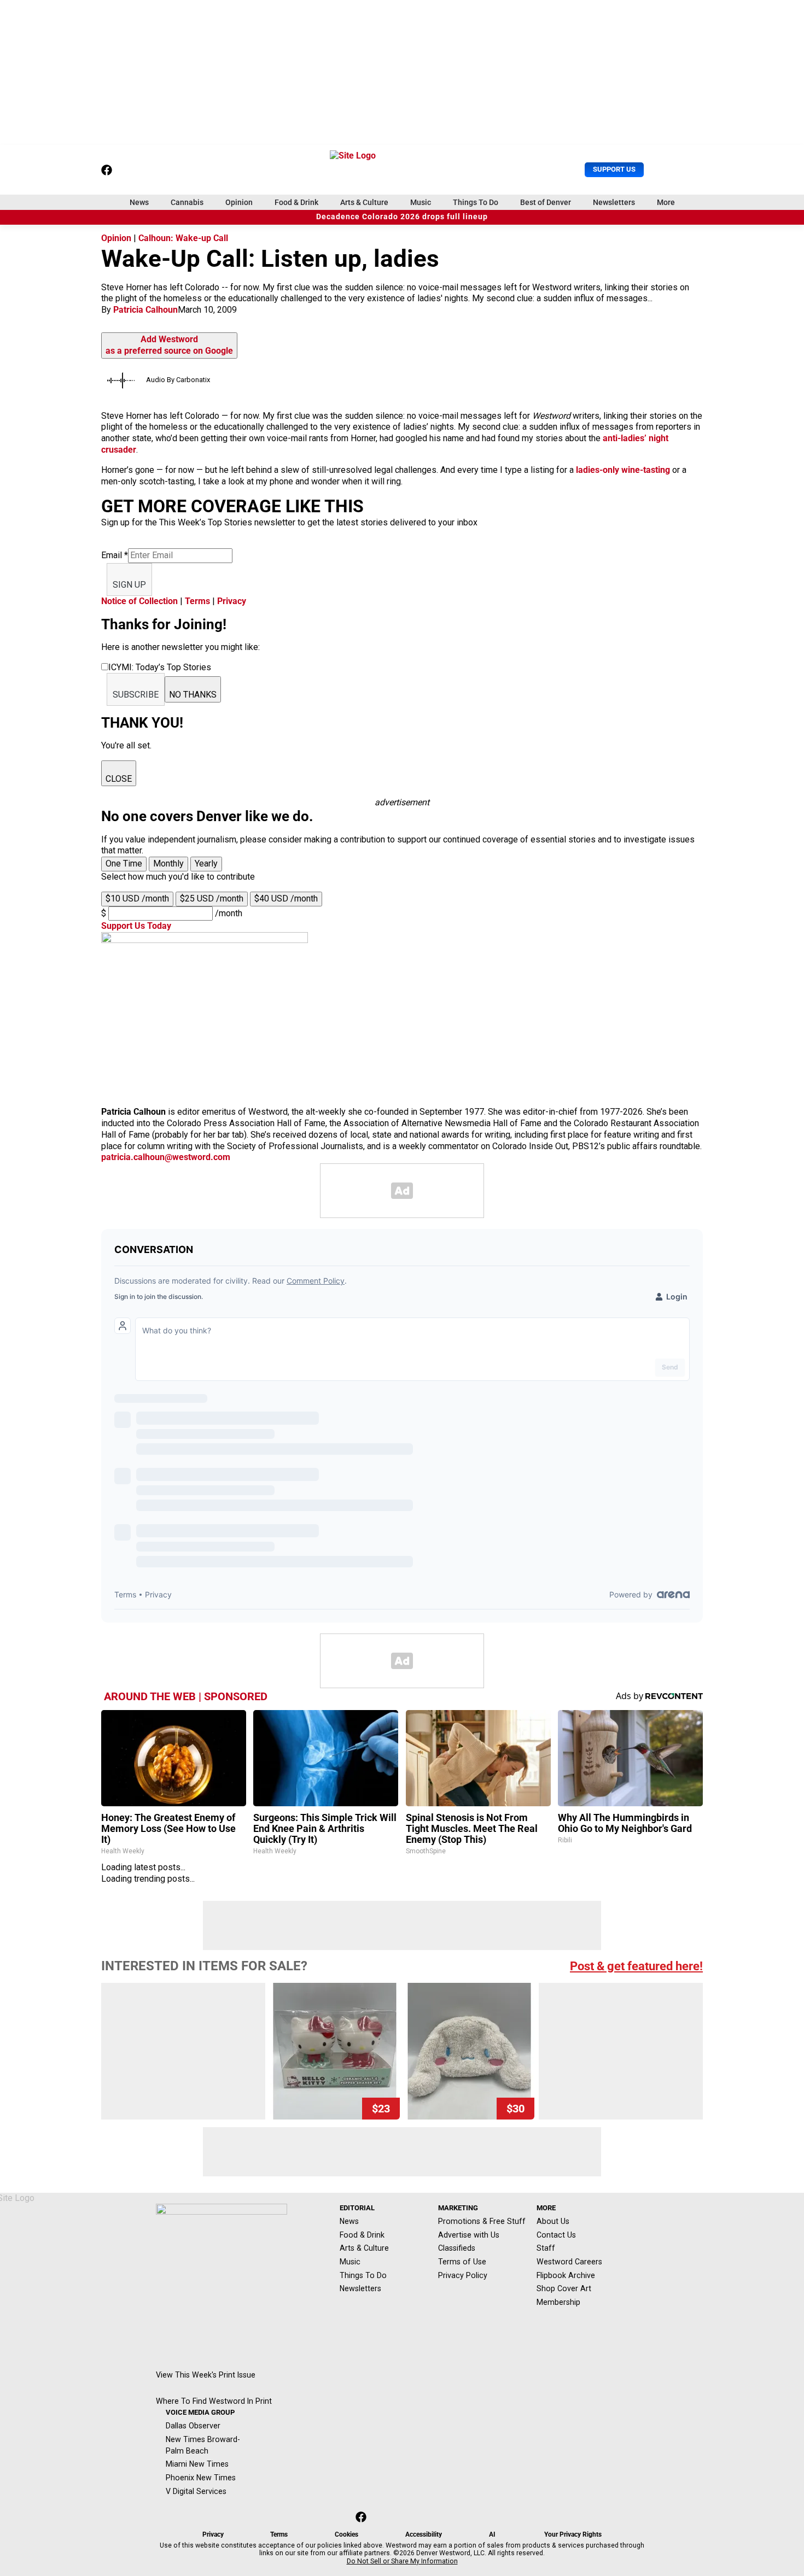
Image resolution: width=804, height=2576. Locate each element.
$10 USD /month (137, 898)
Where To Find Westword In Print (214, 2401)
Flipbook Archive (566, 2275)
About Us (553, 2221)
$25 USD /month (212, 898)
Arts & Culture (364, 202)
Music (421, 202)
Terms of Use (462, 2262)
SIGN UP (129, 585)
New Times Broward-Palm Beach (203, 2445)
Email (115, 555)
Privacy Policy (463, 2275)
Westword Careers (569, 2262)
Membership (558, 2302)
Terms (197, 601)
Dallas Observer (193, 2426)
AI (492, 2534)
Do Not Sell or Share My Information (402, 2561)
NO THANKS (193, 695)
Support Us (614, 169)
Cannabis (187, 202)
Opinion (239, 202)
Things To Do (476, 202)
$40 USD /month (286, 898)
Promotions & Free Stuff (482, 2221)
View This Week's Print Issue (206, 2375)
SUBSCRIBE (136, 695)
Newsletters (614, 202)
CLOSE (119, 779)
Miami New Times (197, 2464)
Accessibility (424, 2534)
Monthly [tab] (168, 863)
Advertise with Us (469, 2235)
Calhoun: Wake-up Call (183, 238)
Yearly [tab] (206, 863)
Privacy (232, 601)
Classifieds (457, 2248)
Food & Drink (296, 202)
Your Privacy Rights (573, 2534)
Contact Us (556, 2235)
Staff (546, 2248)
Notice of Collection (139, 601)
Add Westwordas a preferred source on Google (169, 345)
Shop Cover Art (564, 2288)
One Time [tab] (124, 863)
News (139, 202)
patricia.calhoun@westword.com (166, 1157)
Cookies (346, 2534)
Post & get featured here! (636, 1966)
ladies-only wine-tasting (624, 470)
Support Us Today (136, 926)
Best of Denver (546, 202)
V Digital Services (196, 2491)
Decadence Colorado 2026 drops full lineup (402, 217)
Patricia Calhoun (145, 310)
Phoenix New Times (201, 2478)
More (666, 202)
